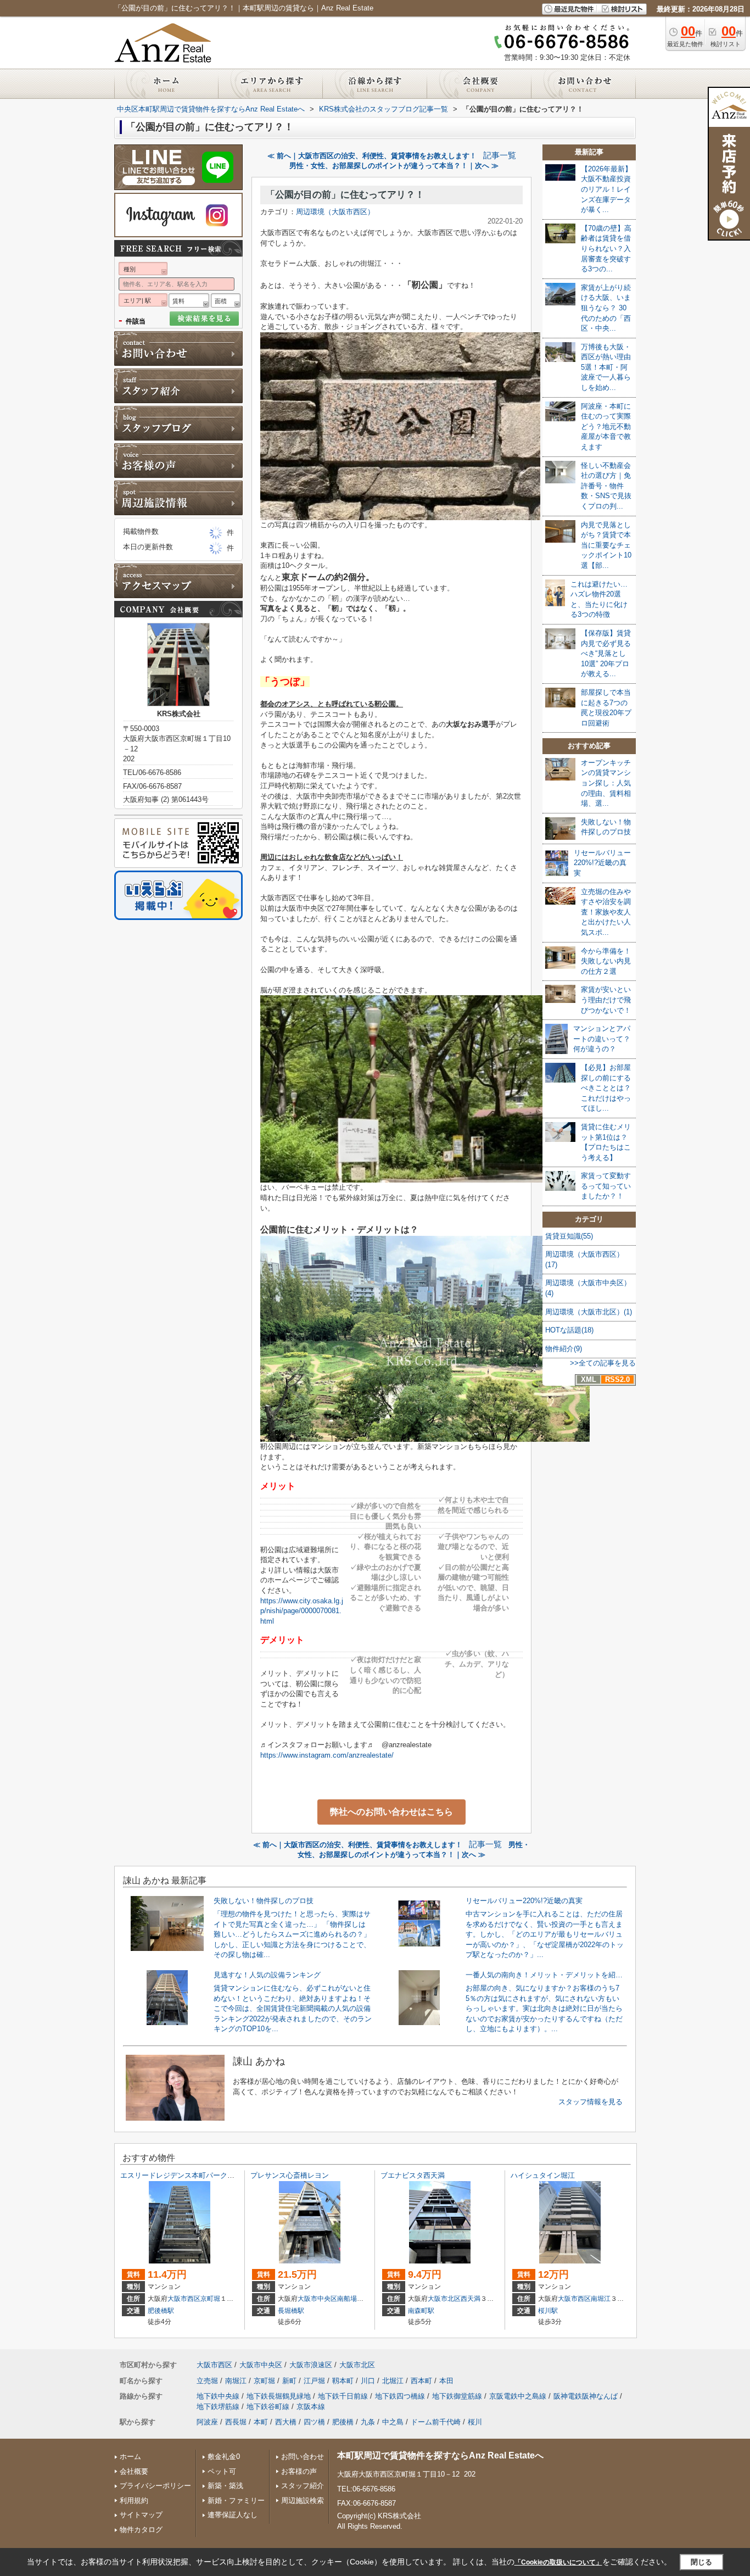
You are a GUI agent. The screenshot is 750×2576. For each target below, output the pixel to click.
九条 (368, 2422)
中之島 (393, 2422)
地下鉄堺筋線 (218, 2407)
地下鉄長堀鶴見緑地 (279, 2396)
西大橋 (286, 2422)
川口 (368, 2381)
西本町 (421, 2381)
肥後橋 (343, 2422)
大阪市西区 (184, 2299)
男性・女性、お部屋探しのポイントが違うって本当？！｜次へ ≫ (394, 166)
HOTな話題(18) (569, 1330)
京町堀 (210, 2299)
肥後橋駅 (161, 2311)
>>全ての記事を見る (603, 1363)
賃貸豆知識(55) (569, 1236)
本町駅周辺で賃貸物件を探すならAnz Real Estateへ (440, 2455)
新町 (289, 2381)
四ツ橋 (314, 2422)
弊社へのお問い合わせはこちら (391, 1812)
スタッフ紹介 (303, 2486)
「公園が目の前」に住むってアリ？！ (345, 195)
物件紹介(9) (564, 1349)
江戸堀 (314, 2381)
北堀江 (393, 2381)
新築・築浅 (225, 2486)
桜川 (475, 2422)
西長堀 (236, 2422)
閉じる (701, 2562)
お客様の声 (299, 2471)
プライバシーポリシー (155, 2486)
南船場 (347, 2299)
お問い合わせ (303, 2457)
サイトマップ (141, 2515)
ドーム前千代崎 (436, 2422)
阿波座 (207, 2422)
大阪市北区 (444, 2299)
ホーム (130, 2457)
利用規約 (134, 2500)
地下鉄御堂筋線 (457, 2396)
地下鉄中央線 (218, 2396)
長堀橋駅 (291, 2311)
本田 (446, 2381)
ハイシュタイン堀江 (543, 2175)
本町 (261, 2422)
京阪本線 (311, 2407)
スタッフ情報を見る (591, 2102)
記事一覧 (500, 155)
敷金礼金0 (224, 2457)
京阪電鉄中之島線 (518, 2396)
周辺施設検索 (303, 2500)
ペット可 (222, 2471)
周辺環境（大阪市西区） (335, 212)
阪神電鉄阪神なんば (586, 2396)
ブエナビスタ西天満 (413, 2175)
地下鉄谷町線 (268, 2407)
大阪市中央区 (317, 2299)
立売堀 (207, 2381)
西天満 (471, 2299)
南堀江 (601, 2299)
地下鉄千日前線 (343, 2396)
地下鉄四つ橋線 (400, 2396)
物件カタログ (141, 2530)
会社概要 (134, 2471)
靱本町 (343, 2381)
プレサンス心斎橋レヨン (290, 2175)
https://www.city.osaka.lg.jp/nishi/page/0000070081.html (302, 1611)
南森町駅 (421, 2311)
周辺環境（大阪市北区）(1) (589, 1312)
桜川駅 (548, 2311)
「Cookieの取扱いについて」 (558, 2562)
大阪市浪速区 (311, 2365)
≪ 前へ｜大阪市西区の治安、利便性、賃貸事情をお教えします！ (372, 156)
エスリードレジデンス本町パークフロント (188, 2175)
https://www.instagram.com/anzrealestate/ (327, 1755)
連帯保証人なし (233, 2515)
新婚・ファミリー (236, 2500)
